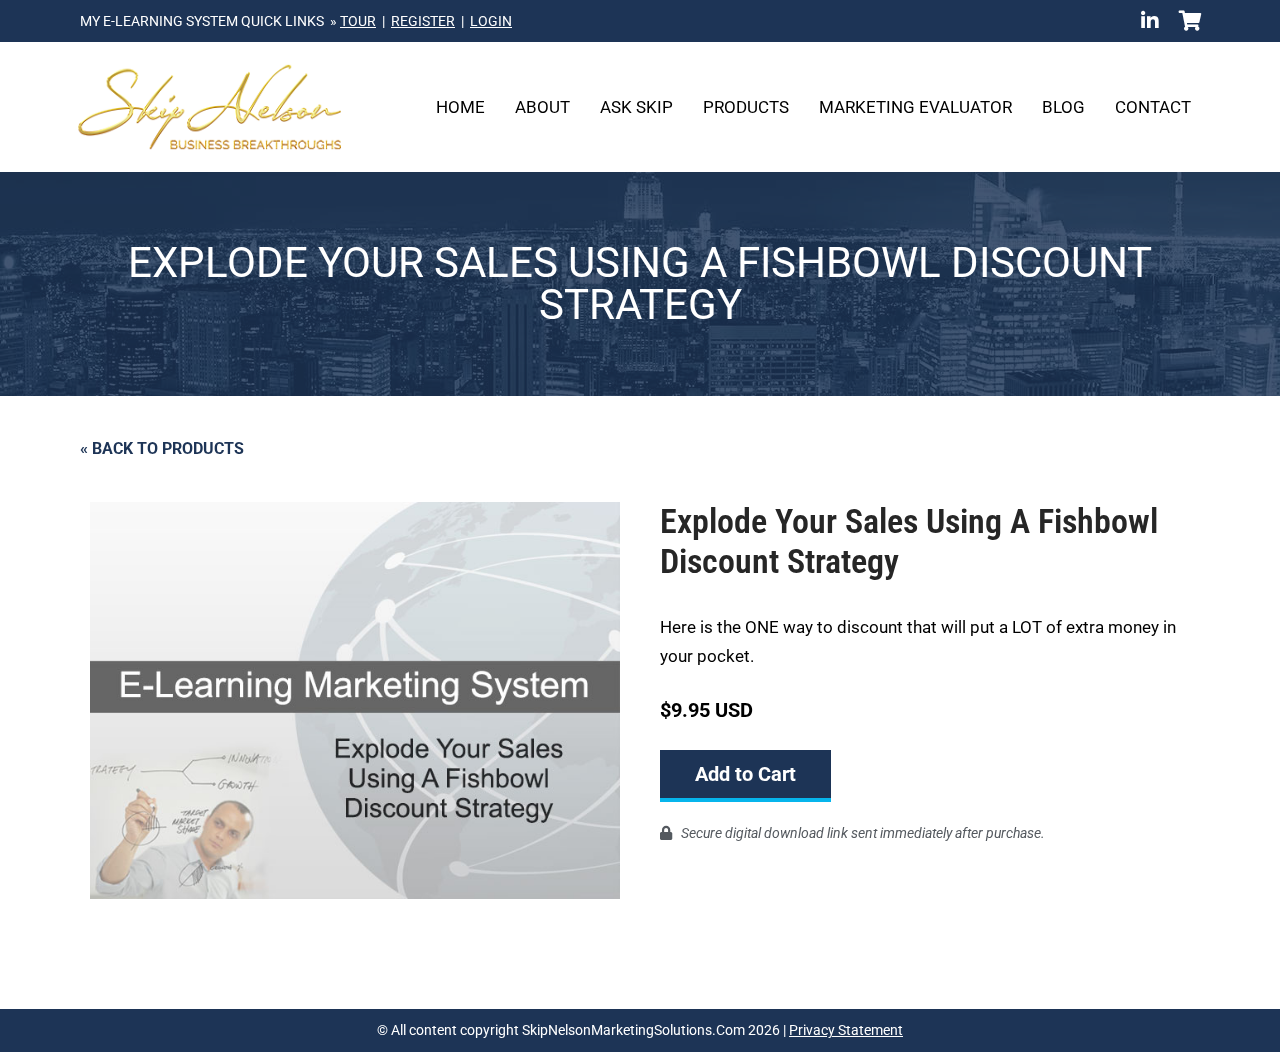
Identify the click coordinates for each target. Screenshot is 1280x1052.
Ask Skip (636, 107)
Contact (1153, 107)
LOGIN (491, 21)
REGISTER (423, 21)
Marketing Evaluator (915, 107)
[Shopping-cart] (1190, 21)
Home (460, 107)
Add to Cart (745, 774)
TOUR (358, 21)
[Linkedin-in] (1150, 21)
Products (746, 107)
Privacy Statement (846, 1030)
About (542, 107)
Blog (1063, 107)
